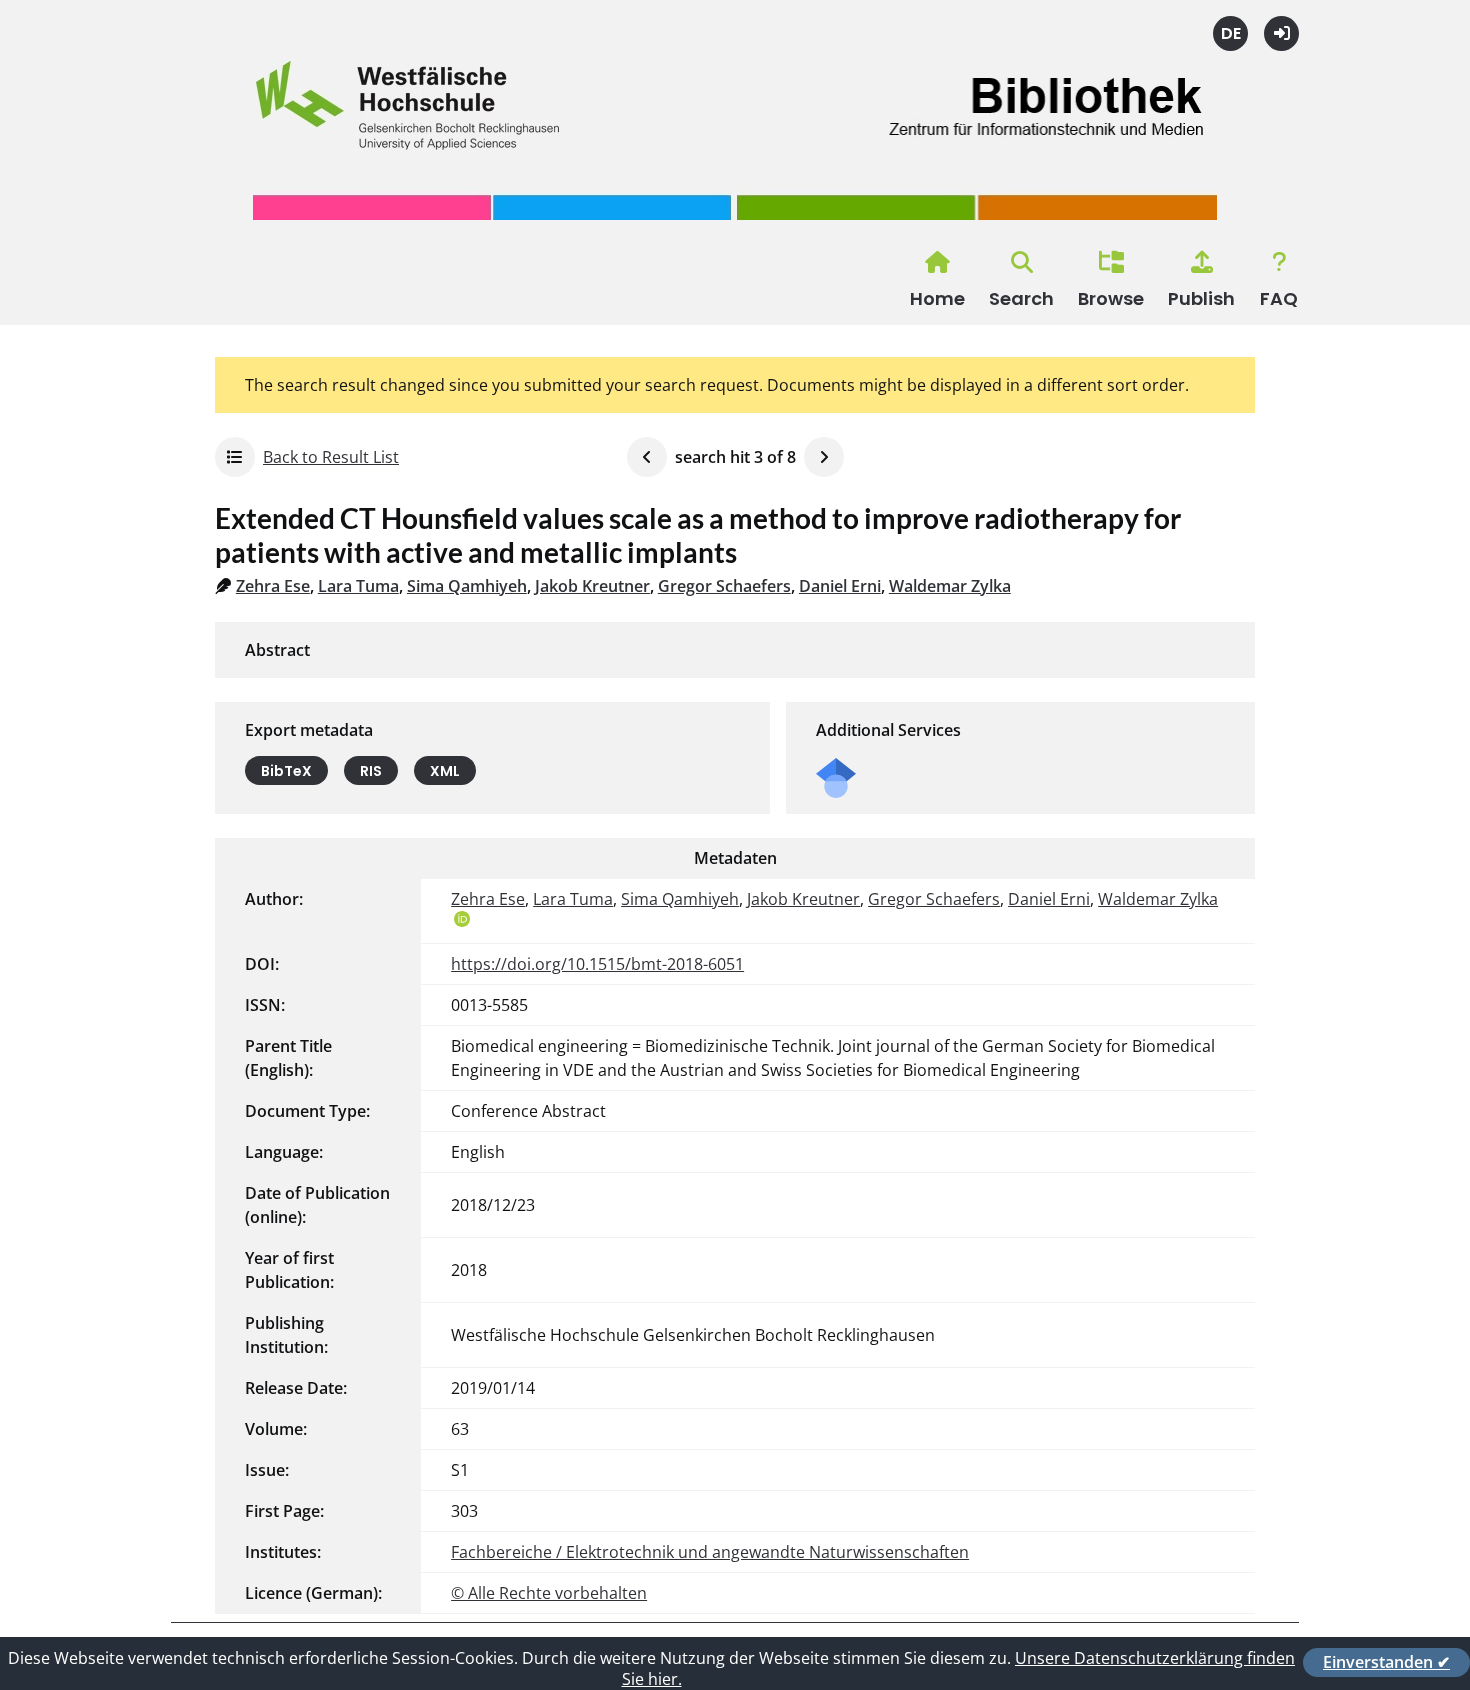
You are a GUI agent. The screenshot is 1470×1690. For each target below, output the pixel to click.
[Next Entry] (824, 457)
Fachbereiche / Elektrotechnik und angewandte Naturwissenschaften (710, 1552)
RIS (371, 771)
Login (1281, 33)
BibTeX (286, 771)
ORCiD (462, 919)
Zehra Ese (273, 586)
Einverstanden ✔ (1386, 1662)
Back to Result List (331, 457)
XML (445, 771)
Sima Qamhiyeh (467, 586)
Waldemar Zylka (950, 586)
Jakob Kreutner (592, 586)
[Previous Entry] (647, 457)
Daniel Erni (840, 586)
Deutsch (1230, 33)
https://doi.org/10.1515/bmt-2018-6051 (597, 964)
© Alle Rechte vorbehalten (549, 1593)
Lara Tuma (358, 586)
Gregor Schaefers (724, 586)
